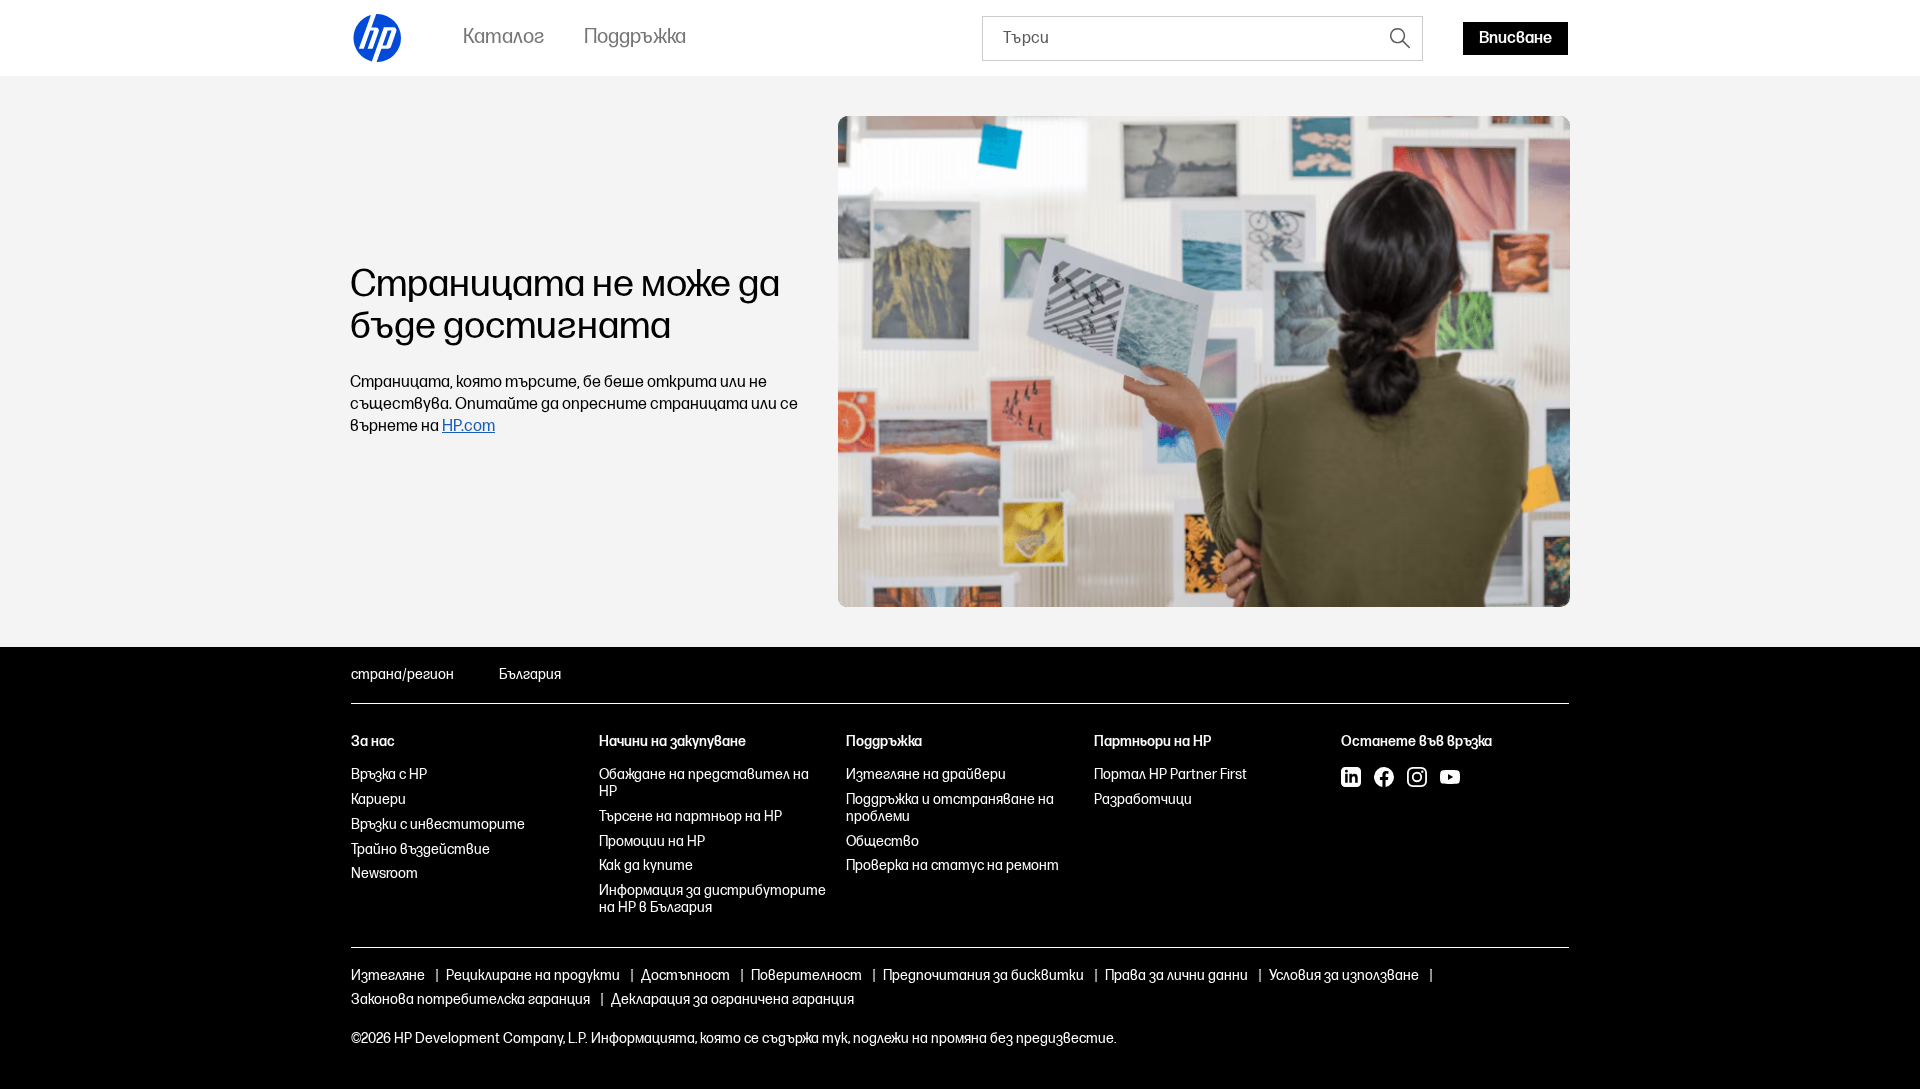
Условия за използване (1344, 975)
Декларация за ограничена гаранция (732, 999)
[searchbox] (1180, 38)
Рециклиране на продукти (533, 975)
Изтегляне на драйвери (926, 774)
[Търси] (1400, 38)
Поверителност (806, 975)
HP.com (468, 426)
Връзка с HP (389, 774)
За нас (373, 741)
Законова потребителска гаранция (470, 999)
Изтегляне (388, 975)
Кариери (378, 799)
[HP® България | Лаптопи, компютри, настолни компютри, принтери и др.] (378, 38)
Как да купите (646, 865)
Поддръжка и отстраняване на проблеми (950, 808)
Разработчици (1143, 799)
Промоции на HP (652, 841)
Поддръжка (884, 741)
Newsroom (384, 873)
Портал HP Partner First (1170, 774)
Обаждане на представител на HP (704, 783)
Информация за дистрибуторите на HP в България (712, 899)
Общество (882, 841)
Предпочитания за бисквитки (983, 975)
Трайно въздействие (420, 849)
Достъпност (685, 975)
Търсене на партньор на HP (690, 816)
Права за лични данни (1176, 975)
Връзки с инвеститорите (438, 824)
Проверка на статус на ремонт (952, 865)
